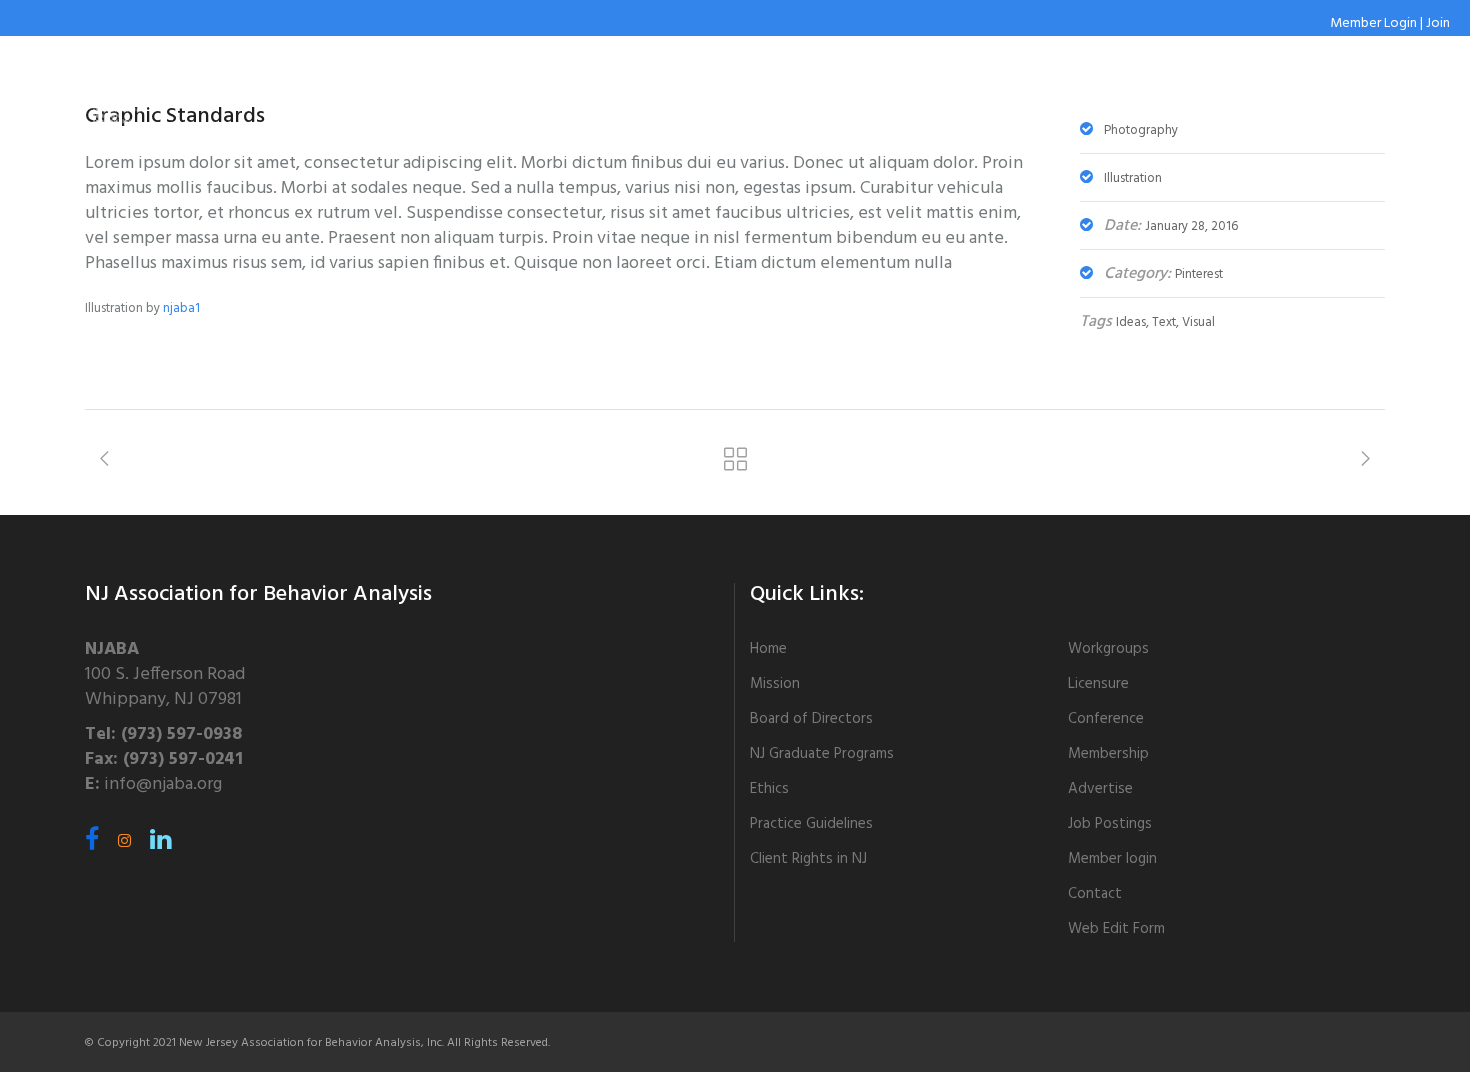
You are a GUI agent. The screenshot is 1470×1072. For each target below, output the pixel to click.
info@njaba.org (163, 784)
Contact (1095, 894)
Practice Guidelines (811, 824)
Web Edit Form (1116, 929)
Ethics (769, 789)
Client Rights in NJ (808, 859)
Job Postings (1110, 824)
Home (768, 649)
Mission (775, 684)
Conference (1106, 719)
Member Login (1373, 23)
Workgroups (1108, 649)
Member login (1112, 859)
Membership (1108, 754)
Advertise (1100, 789)
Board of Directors (811, 719)
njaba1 (181, 308)
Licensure (1098, 684)
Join (1438, 23)
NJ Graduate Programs (822, 754)
